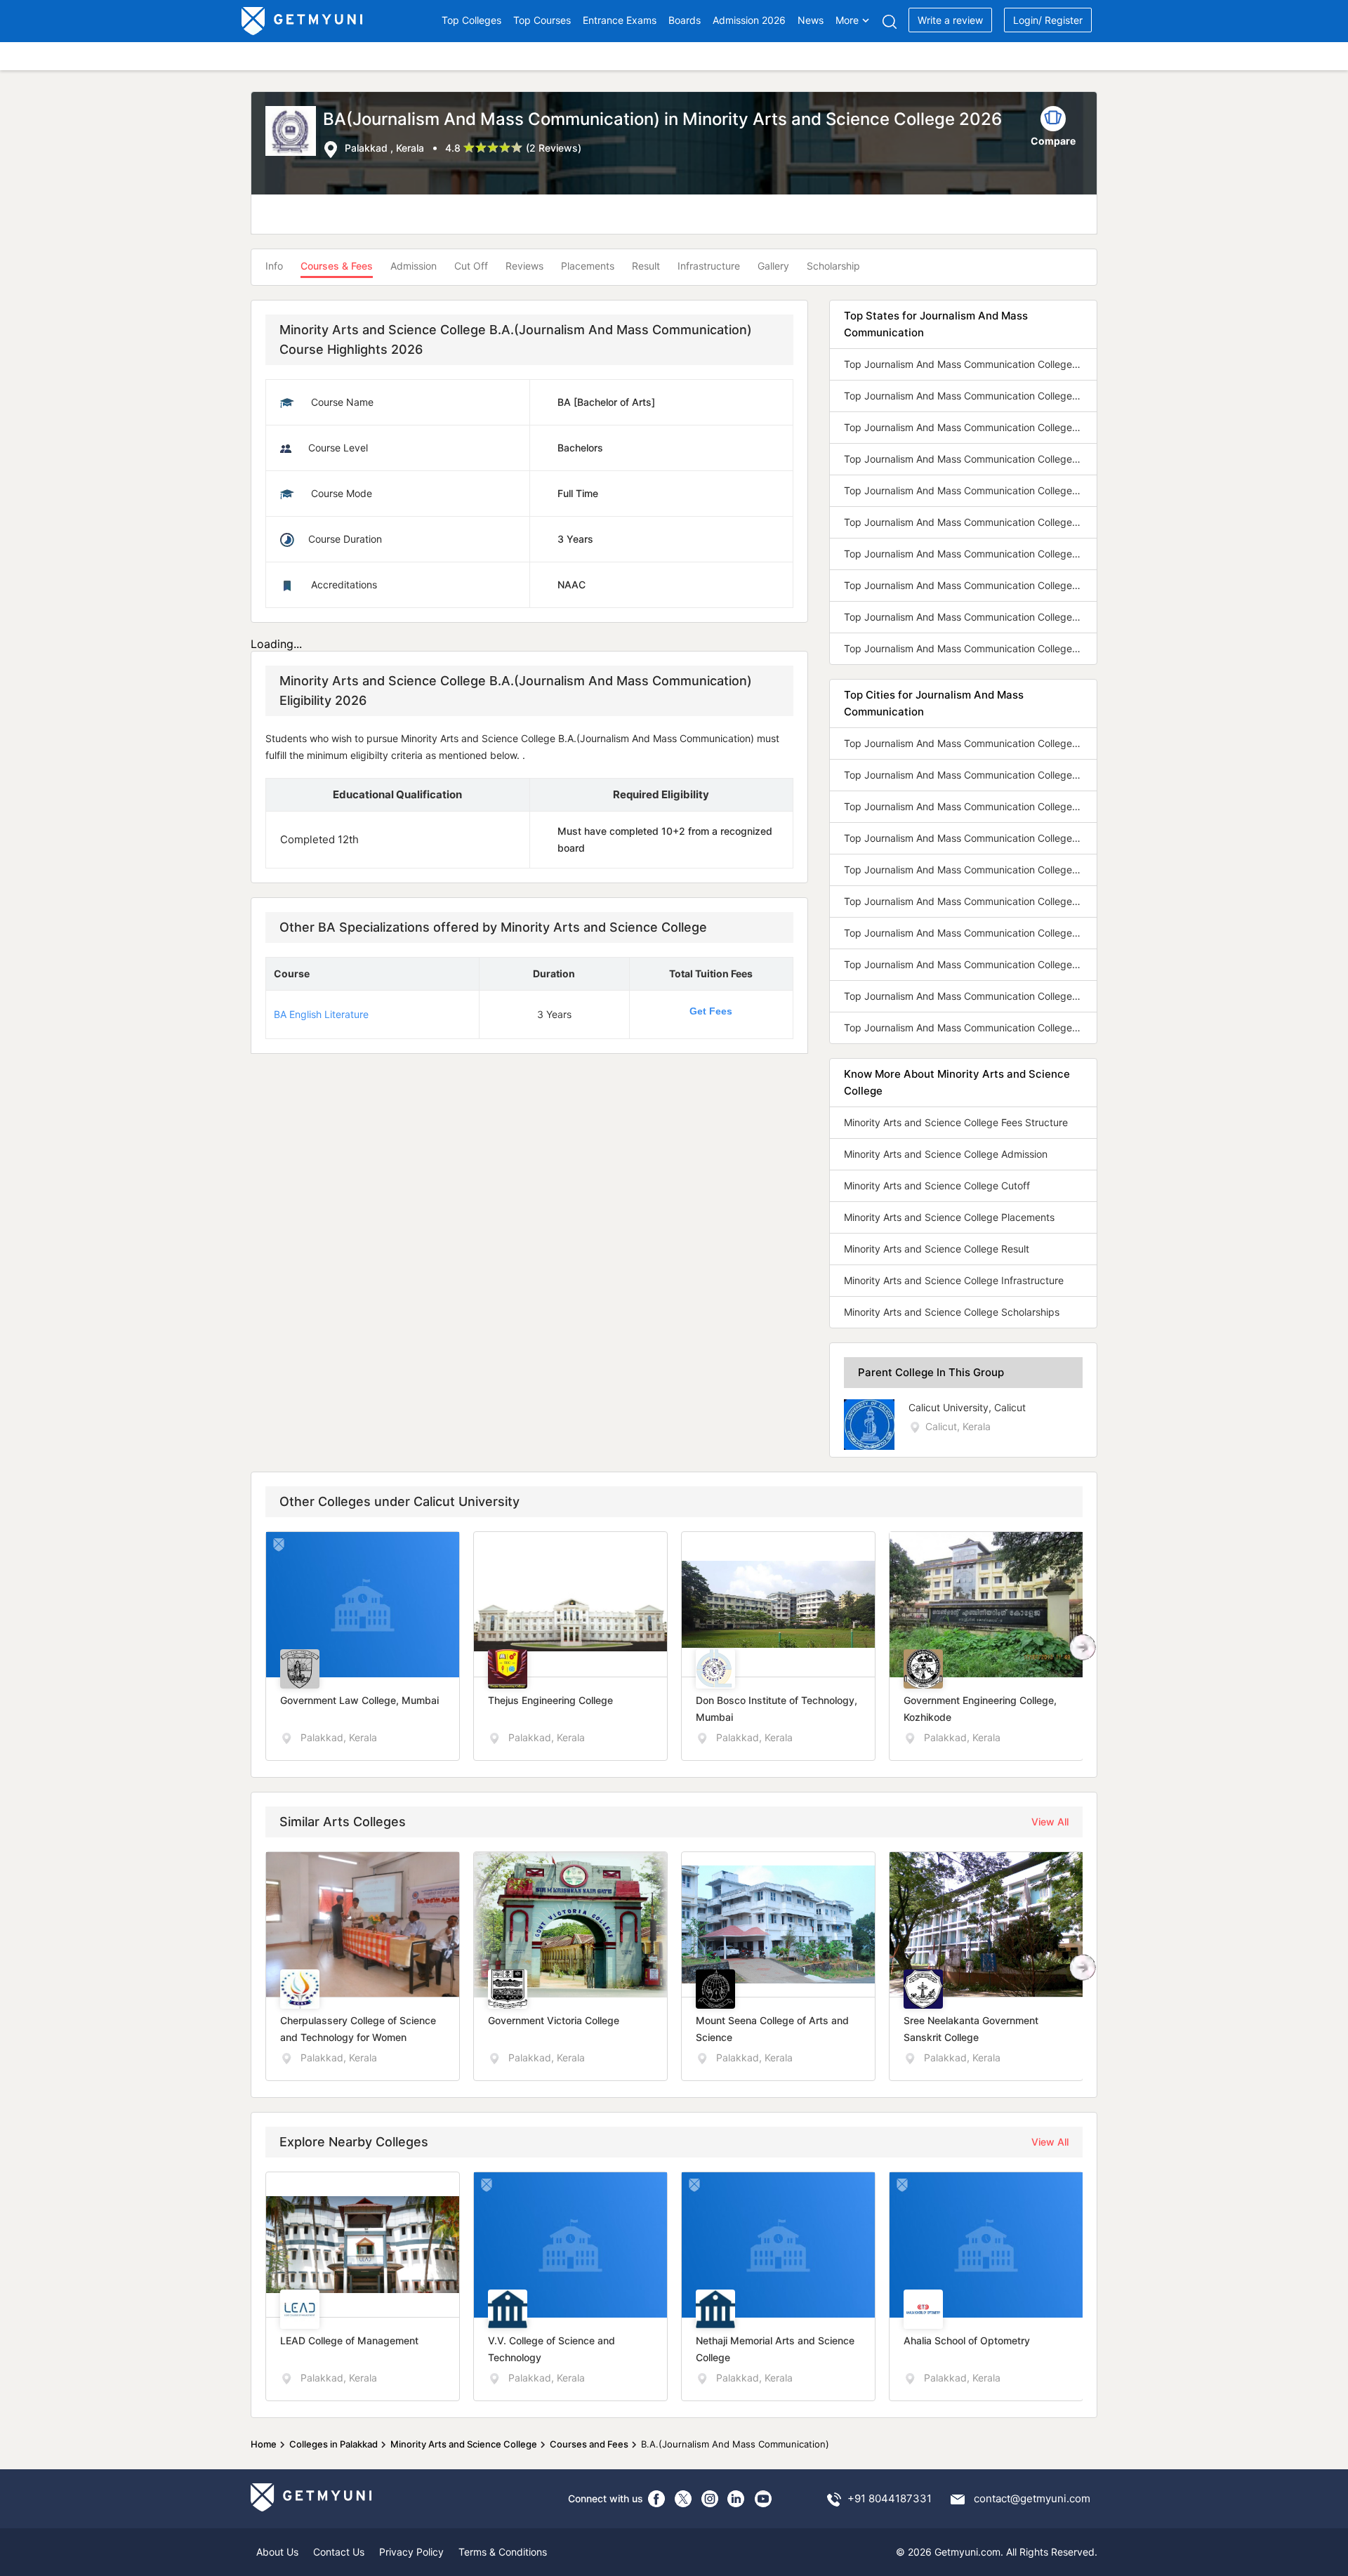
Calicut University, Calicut (967, 1407)
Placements (588, 266)
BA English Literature (321, 1014)
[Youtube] (763, 2499)
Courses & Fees (337, 266)
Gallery (773, 266)
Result (646, 266)
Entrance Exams (620, 20)
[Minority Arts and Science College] (294, 132)
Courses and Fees (589, 2444)
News (811, 20)
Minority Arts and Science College (464, 2444)
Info (274, 266)
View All (1050, 1822)
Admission (414, 266)
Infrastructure (709, 266)
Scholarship (833, 266)
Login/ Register (1048, 20)
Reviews (524, 266)
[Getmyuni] (303, 21)
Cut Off (471, 266)
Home (264, 2444)
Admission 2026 (749, 20)
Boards (685, 20)
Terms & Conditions (503, 2552)
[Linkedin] (736, 2499)
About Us (277, 2552)
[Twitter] (683, 2499)
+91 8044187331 (890, 2498)
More (847, 20)
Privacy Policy (411, 2552)
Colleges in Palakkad (333, 2444)
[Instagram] (710, 2499)
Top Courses (542, 20)
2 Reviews (554, 148)
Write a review (950, 20)
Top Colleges (471, 20)
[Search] (889, 21)
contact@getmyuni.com (1032, 2498)
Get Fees (711, 1011)
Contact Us (339, 2552)
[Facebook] (656, 2499)
